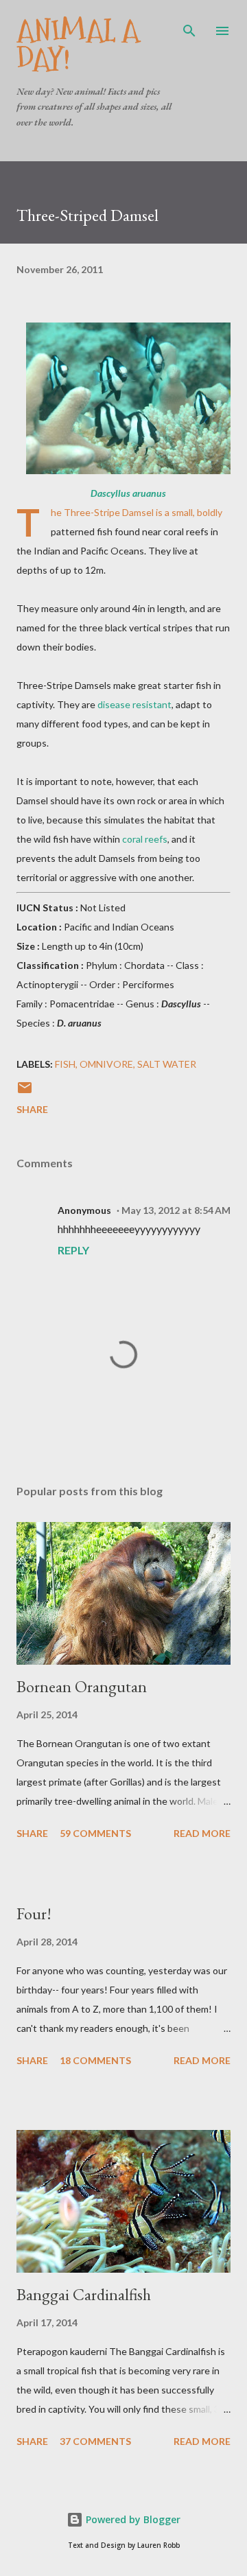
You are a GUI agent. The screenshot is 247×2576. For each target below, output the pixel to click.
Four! (34, 1913)
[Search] (189, 25)
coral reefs (145, 839)
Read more (202, 1833)
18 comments (95, 2060)
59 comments (95, 1833)
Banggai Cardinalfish (84, 2294)
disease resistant (134, 704)
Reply (73, 1250)
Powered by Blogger (132, 2519)
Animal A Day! (78, 45)
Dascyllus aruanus (128, 493)
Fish (65, 1064)
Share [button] (32, 1109)
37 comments (95, 2441)
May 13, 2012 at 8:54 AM (176, 1210)
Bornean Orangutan (82, 1686)
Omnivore (106, 1064)
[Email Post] (25, 1092)
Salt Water (167, 1064)
